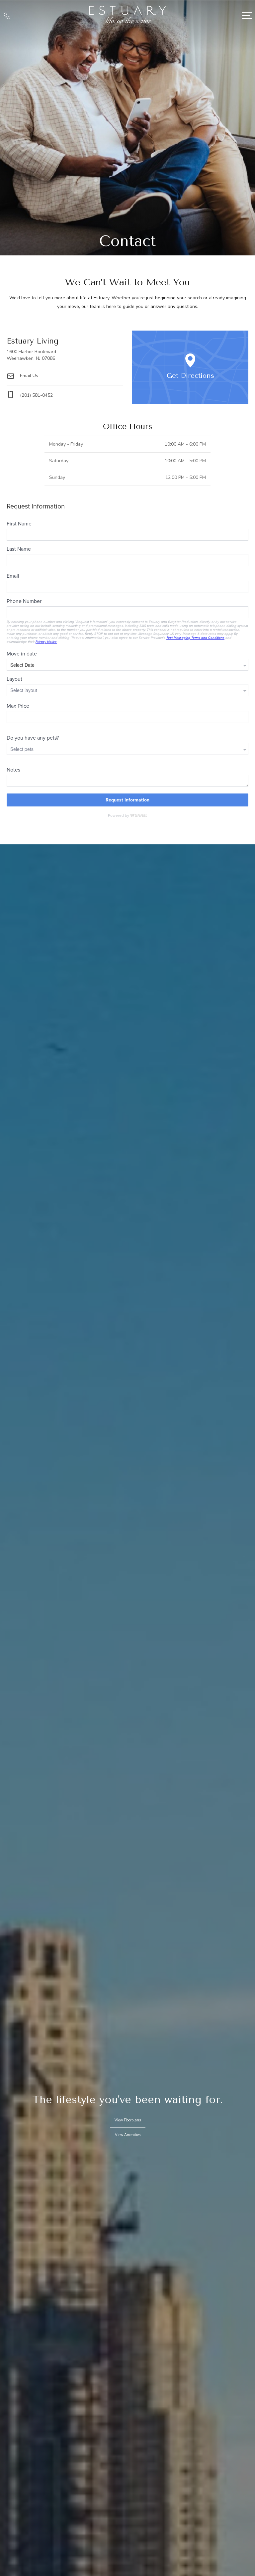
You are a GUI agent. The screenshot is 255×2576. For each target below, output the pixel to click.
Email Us (28, 376)
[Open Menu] (247, 15)
